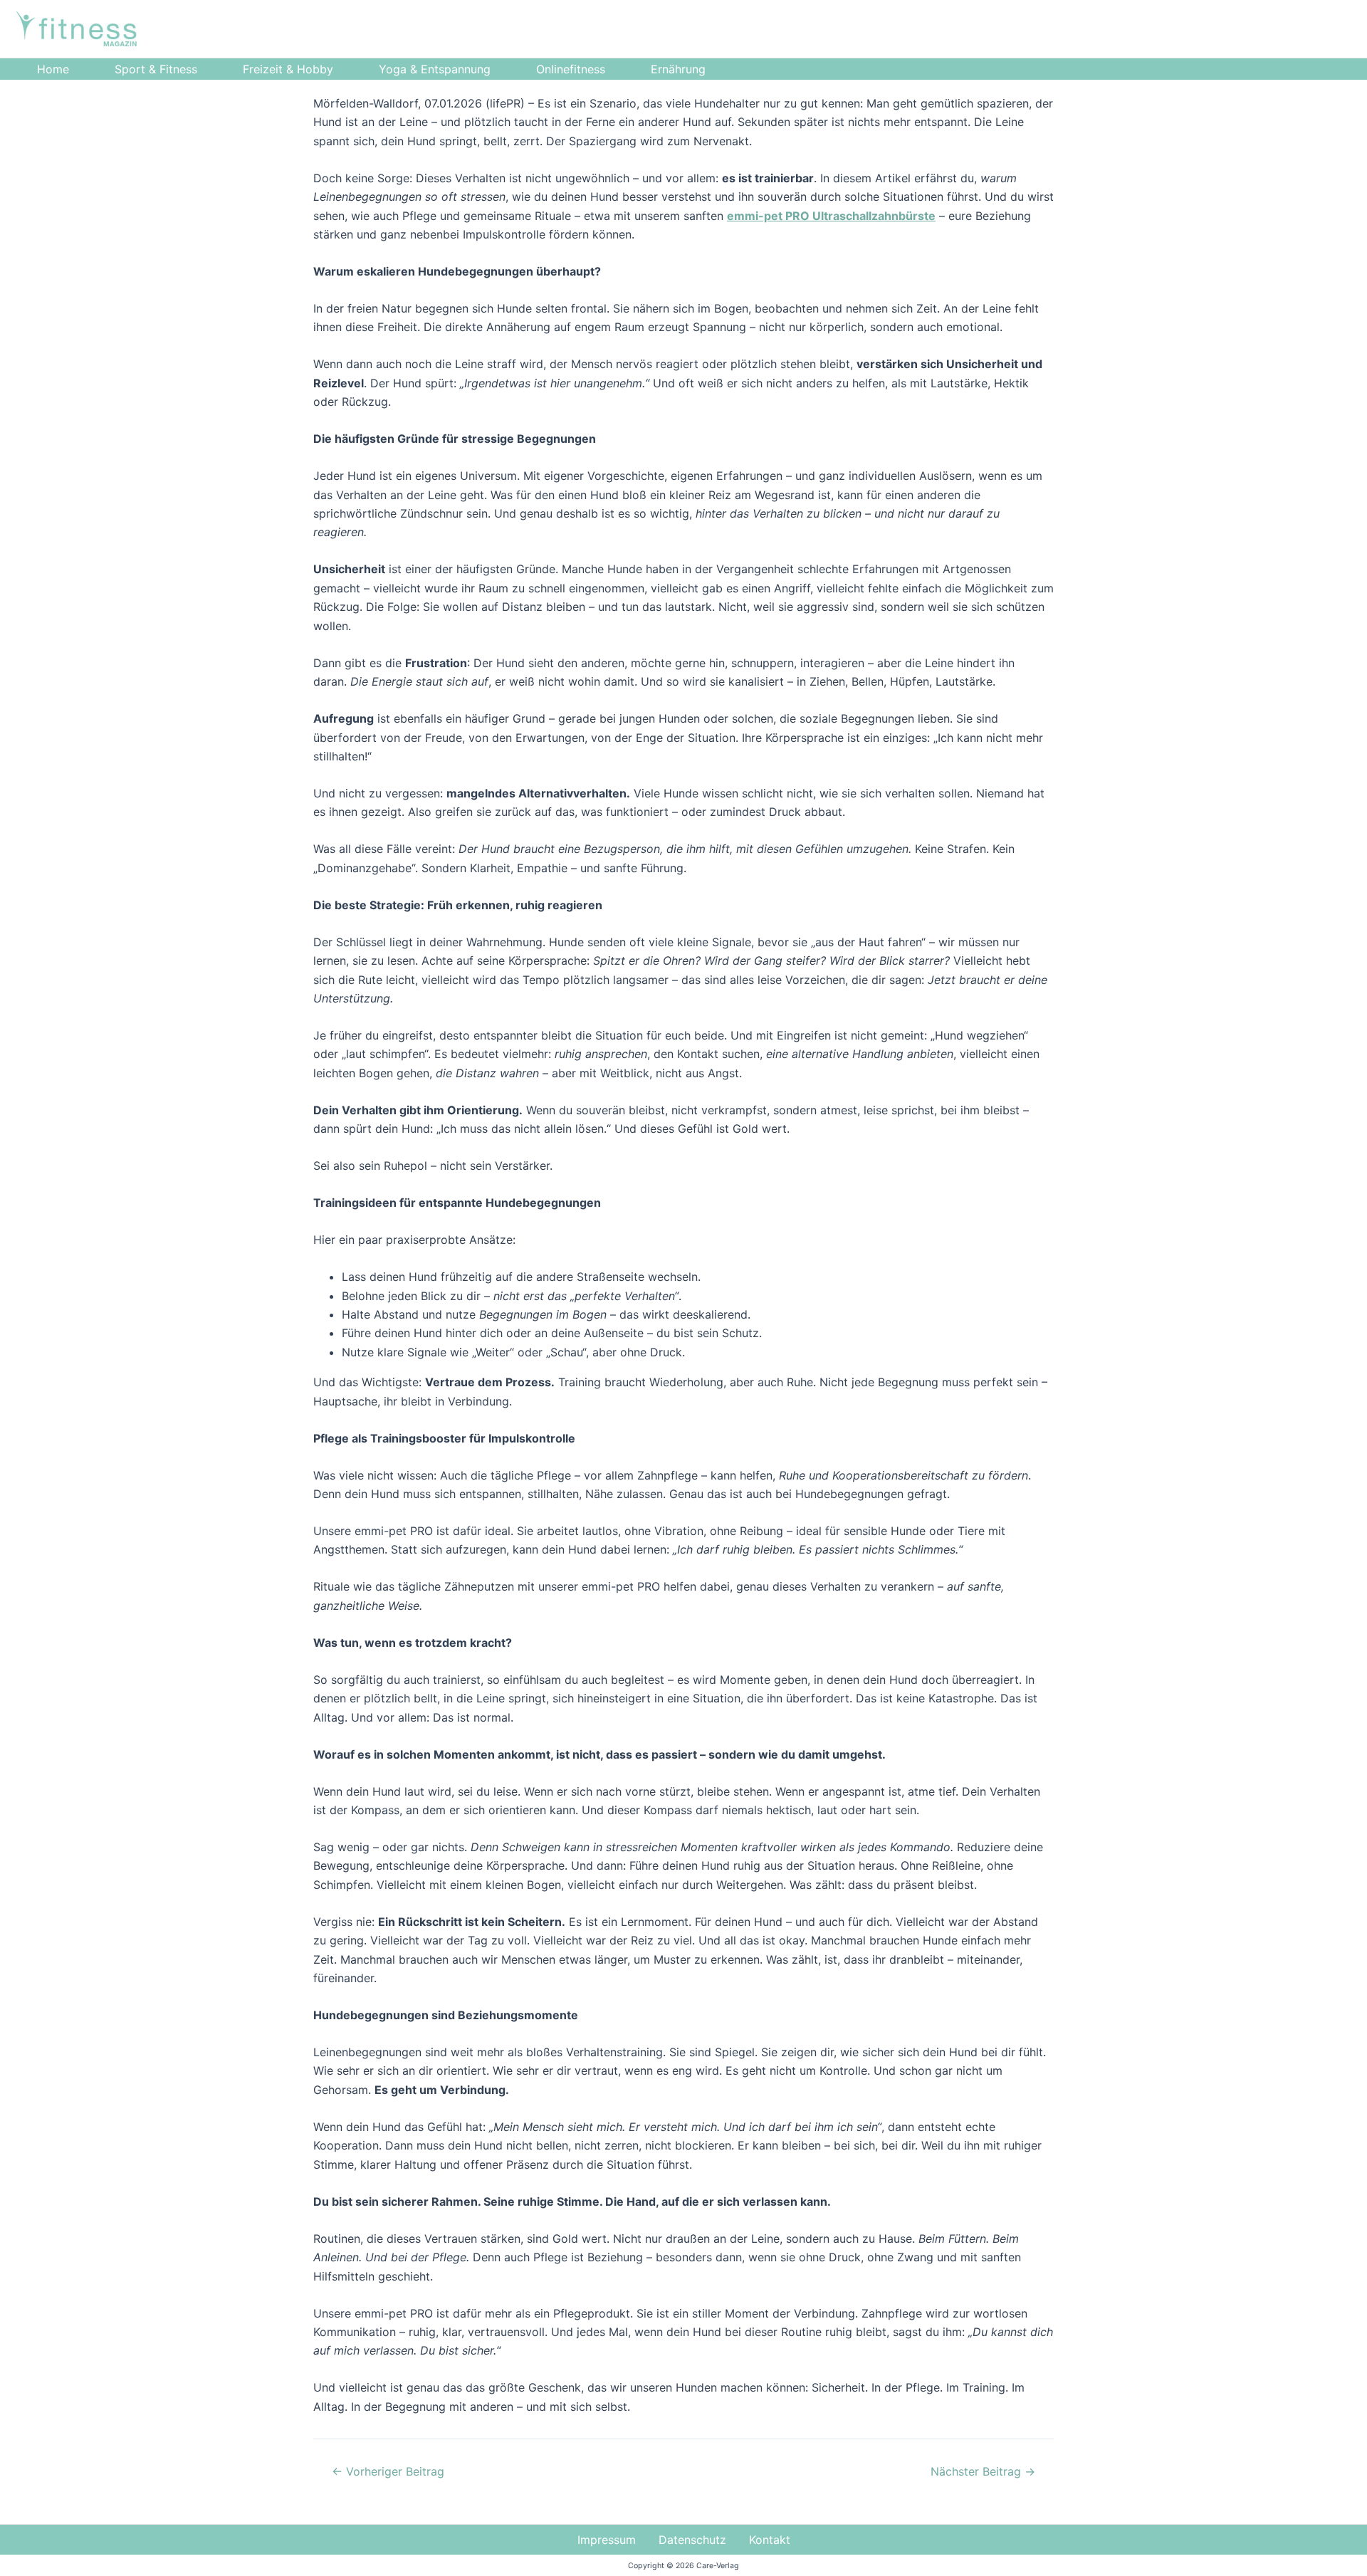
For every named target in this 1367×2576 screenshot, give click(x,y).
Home (53, 69)
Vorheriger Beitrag (388, 2471)
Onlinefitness (571, 69)
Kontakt (770, 2540)
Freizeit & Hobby (288, 69)
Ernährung (678, 69)
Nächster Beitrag (983, 2471)
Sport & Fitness (156, 69)
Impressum (607, 2540)
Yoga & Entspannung (435, 69)
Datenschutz (692, 2540)
